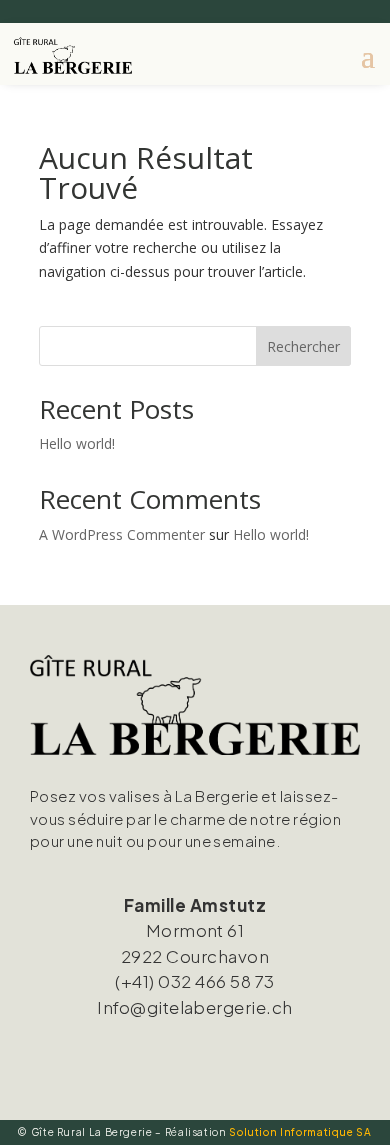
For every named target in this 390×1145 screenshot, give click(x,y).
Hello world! (77, 443)
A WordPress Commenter (122, 534)
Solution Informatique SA (300, 1132)
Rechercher (303, 346)
